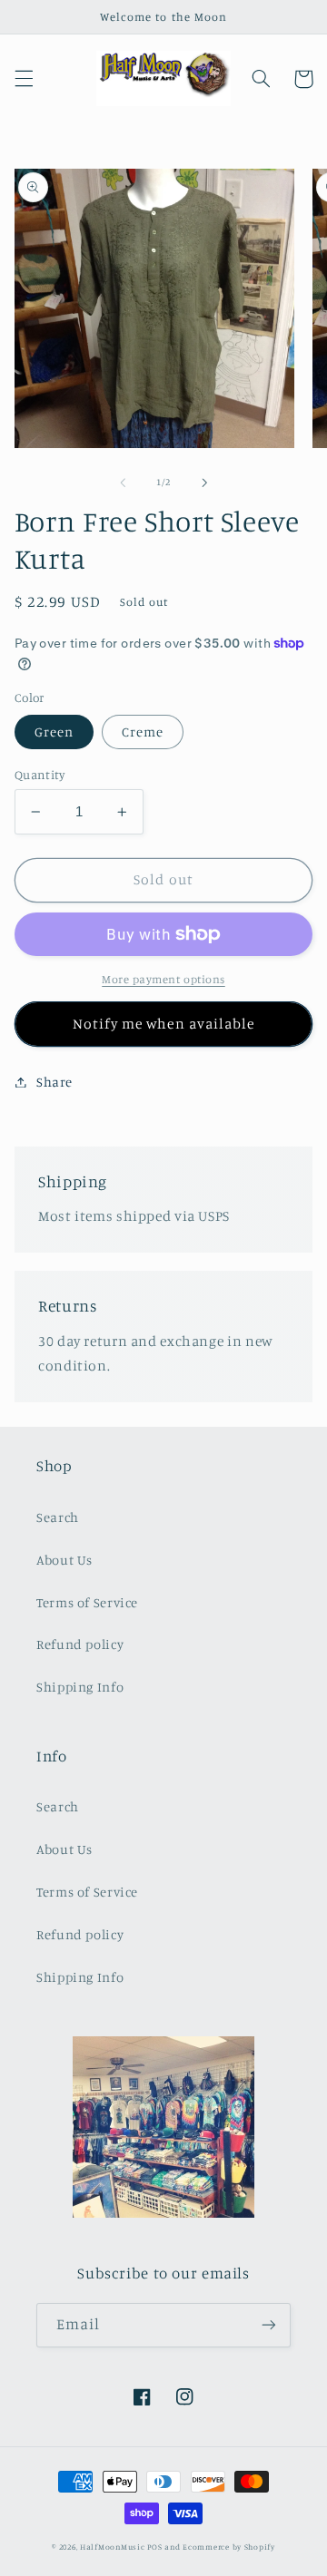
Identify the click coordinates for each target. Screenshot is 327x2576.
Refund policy (80, 1644)
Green (54, 732)
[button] (24, 79)
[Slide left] (123, 483)
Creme (143, 732)
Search (58, 1517)
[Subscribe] (269, 2325)
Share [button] (54, 1082)
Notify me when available (163, 1024)
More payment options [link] (163, 979)
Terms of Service (87, 1602)
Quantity (40, 775)
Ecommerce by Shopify (229, 2547)
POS (154, 2547)
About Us (64, 1560)
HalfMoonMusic (113, 2547)
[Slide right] (204, 483)
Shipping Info (80, 1687)
